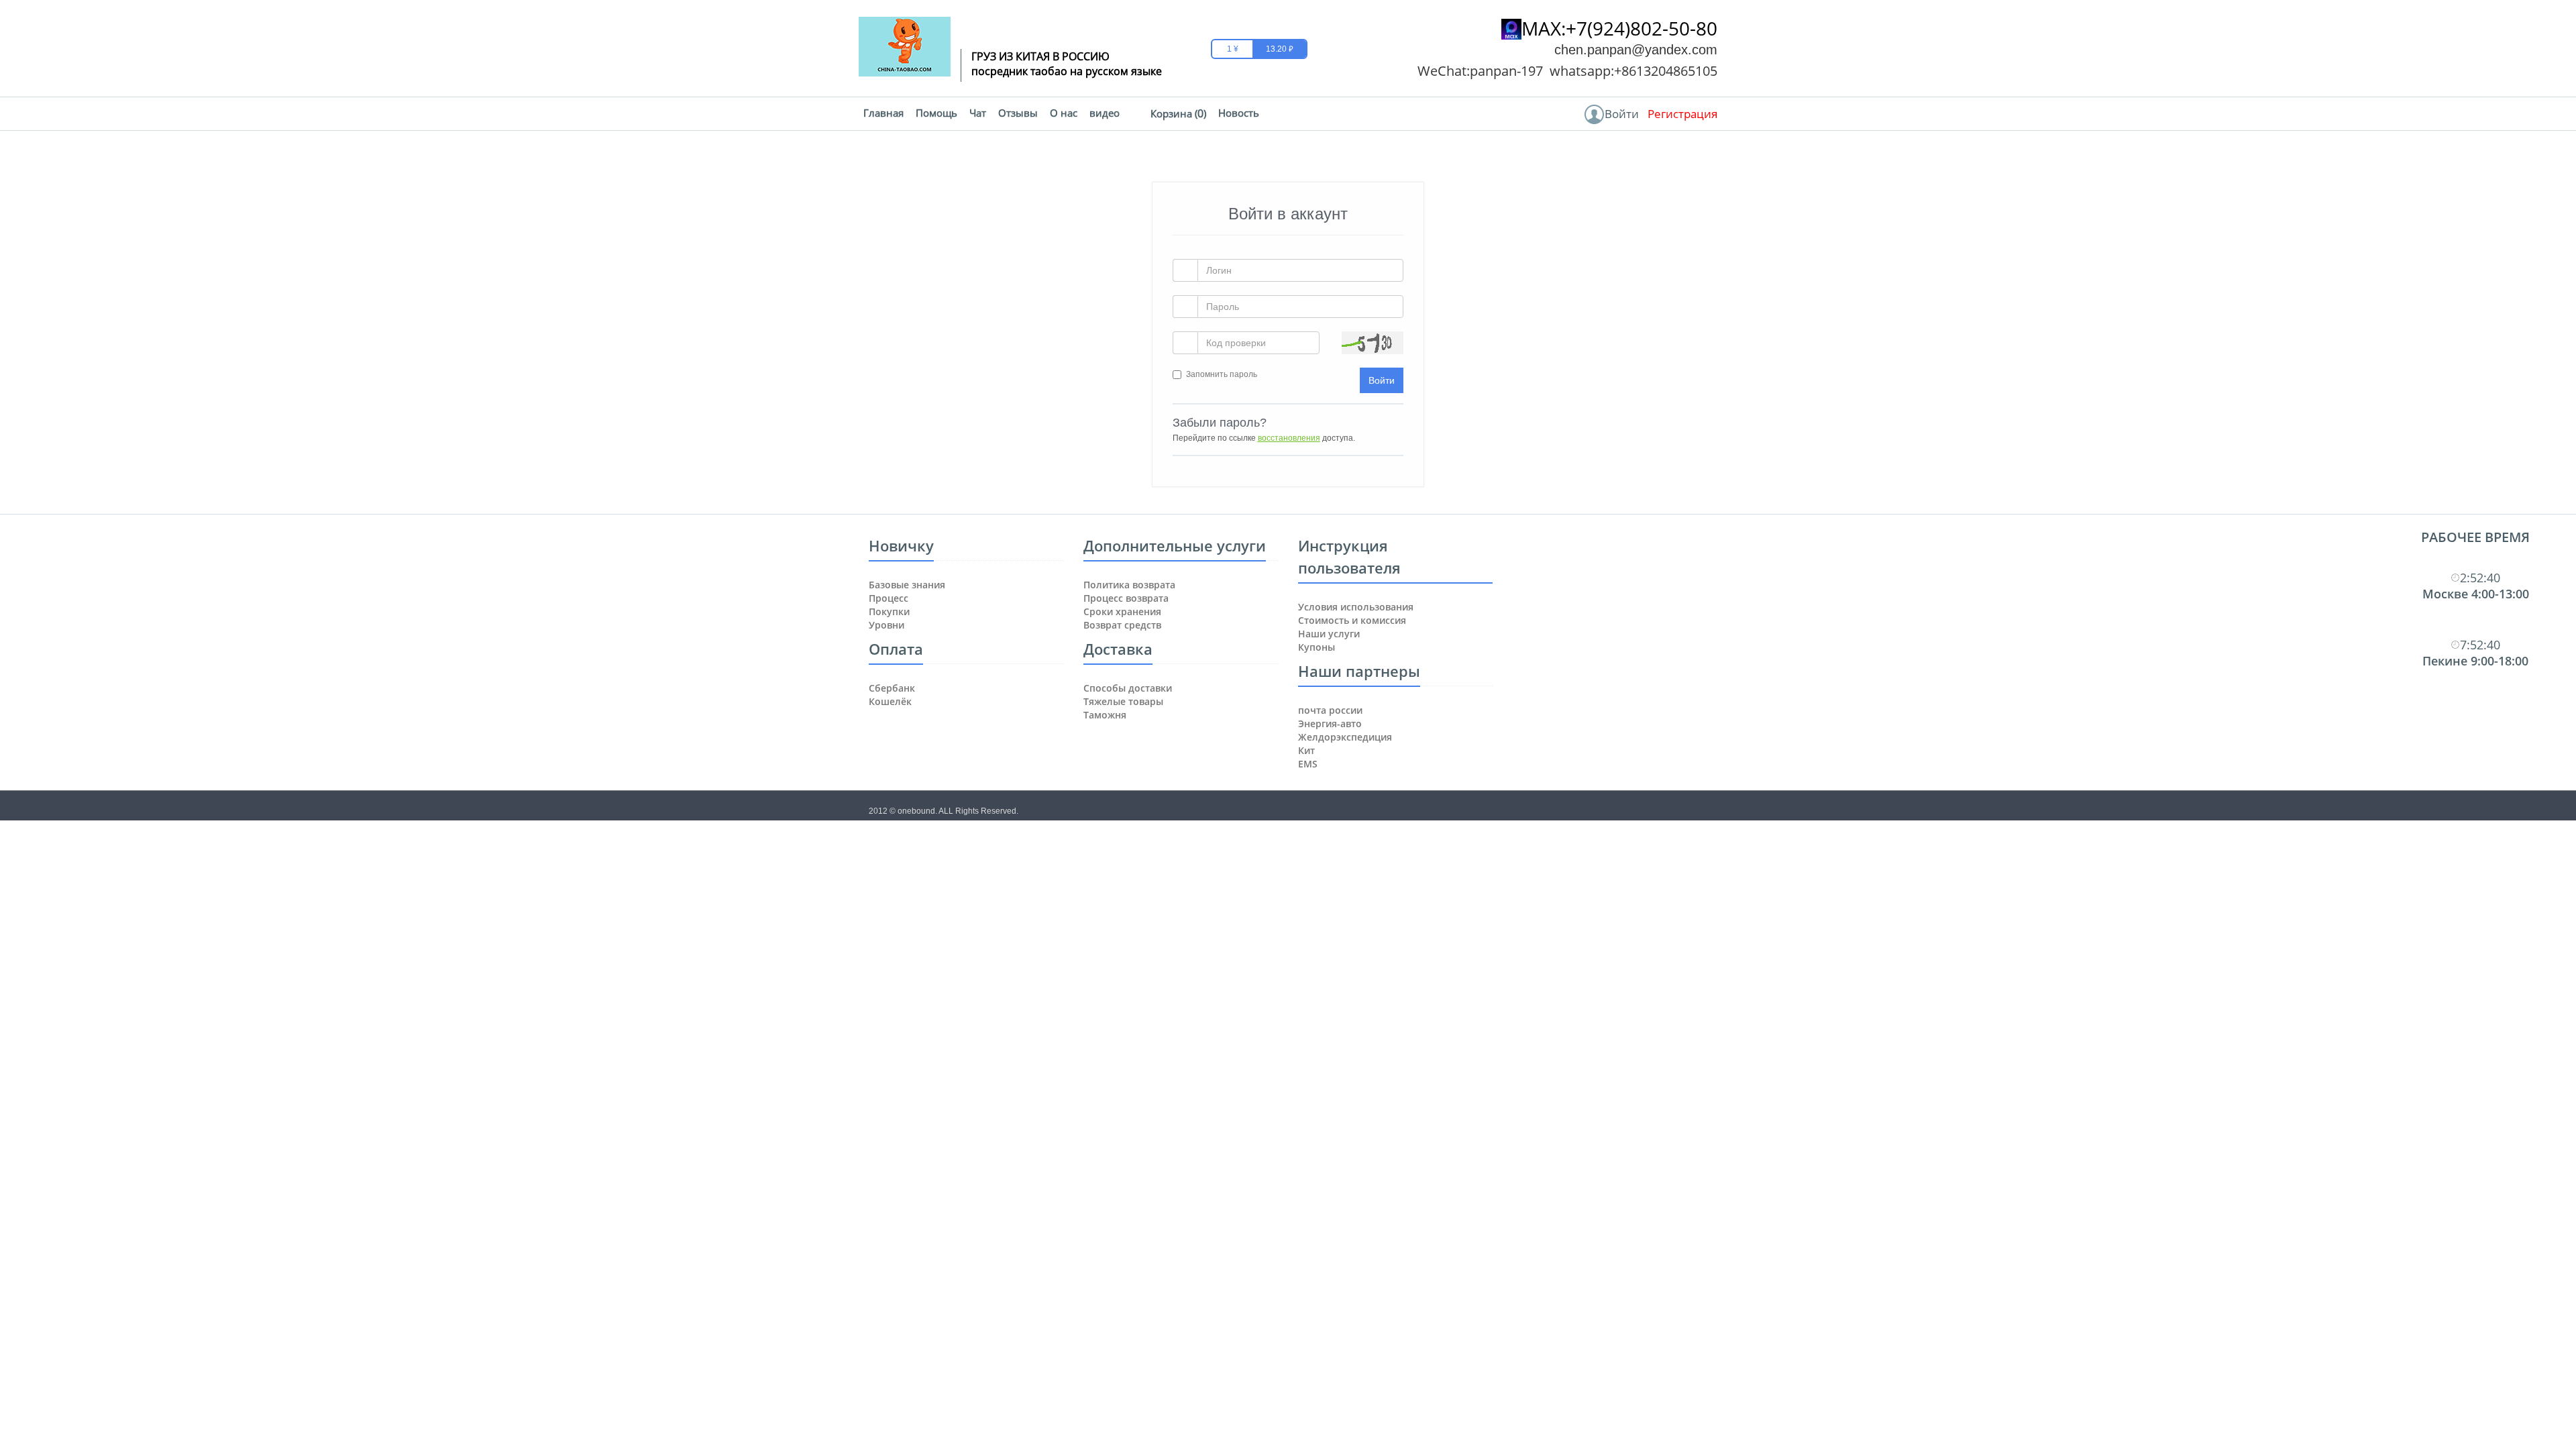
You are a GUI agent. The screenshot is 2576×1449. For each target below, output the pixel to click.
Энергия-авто (1330, 723)
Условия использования (1356, 607)
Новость (1239, 113)
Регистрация (1682, 114)
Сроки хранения (1122, 611)
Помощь (936, 113)
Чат (978, 113)
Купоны (1317, 647)
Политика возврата (1129, 585)
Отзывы (1018, 113)
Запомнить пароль (1222, 374)
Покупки (889, 611)
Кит (1306, 750)
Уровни (887, 625)
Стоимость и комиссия (1352, 620)
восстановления (1289, 438)
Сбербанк (892, 688)
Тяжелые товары (1123, 701)
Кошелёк (890, 701)
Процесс (889, 598)
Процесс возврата (1126, 598)
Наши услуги (1329, 634)
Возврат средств (1122, 625)
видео (1105, 113)
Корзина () (1178, 113)
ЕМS (1308, 764)
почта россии (1330, 710)
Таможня (1105, 715)
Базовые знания (907, 585)
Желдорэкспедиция (1345, 737)
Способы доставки (1128, 688)
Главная (883, 113)
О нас (1064, 113)
